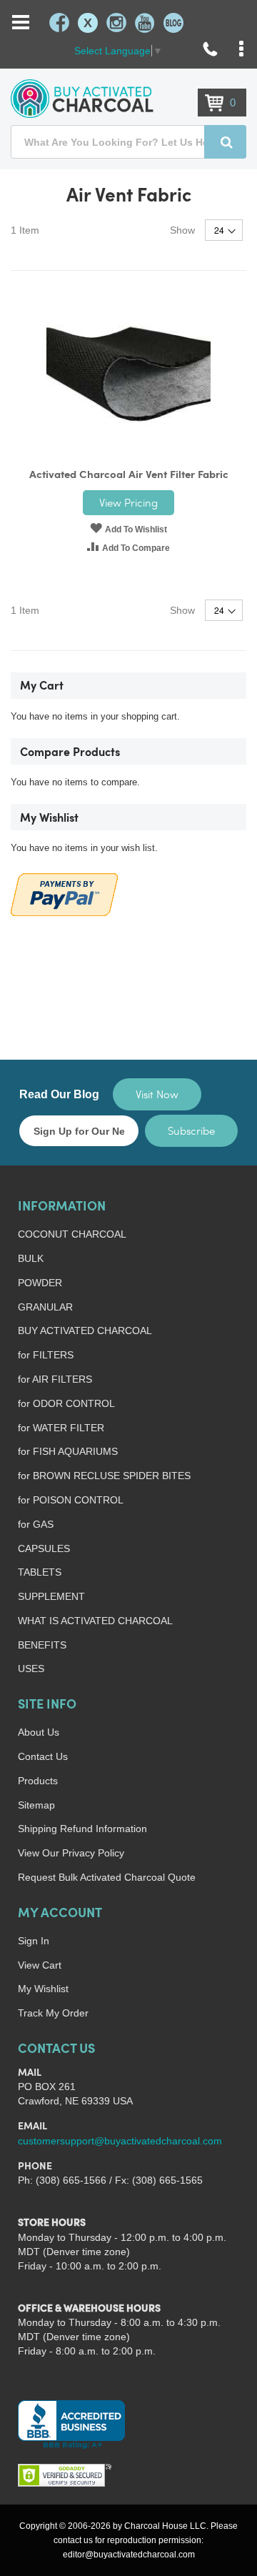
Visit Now (157, 1094)
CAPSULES (44, 1548)
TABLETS (40, 1572)
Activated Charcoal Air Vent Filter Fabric (129, 476)
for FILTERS (46, 1355)
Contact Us (43, 1756)
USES (31, 1669)
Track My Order (53, 2013)
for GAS (36, 1524)
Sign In (34, 1941)
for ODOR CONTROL (66, 1403)
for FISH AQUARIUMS (68, 1451)
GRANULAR (45, 1307)
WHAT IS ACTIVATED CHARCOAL (95, 1621)
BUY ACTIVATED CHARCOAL (85, 1331)
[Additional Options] (64, 893)
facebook (59, 23)
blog (173, 23)
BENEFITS (42, 1645)
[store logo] (82, 99)
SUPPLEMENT (51, 1596)
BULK (31, 1258)
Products (38, 1781)
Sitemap (36, 1805)
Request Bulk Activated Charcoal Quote (107, 1877)
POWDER (40, 1283)
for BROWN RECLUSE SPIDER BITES (104, 1476)
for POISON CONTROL (71, 1500)
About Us (39, 1732)
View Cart (40, 1965)
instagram (116, 23)
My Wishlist (43, 1989)
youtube (145, 23)
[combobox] (128, 142)
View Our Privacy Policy (71, 1853)
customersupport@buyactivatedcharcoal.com (120, 2141)
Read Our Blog (59, 1094)
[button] (128, 528)
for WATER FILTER (61, 1428)
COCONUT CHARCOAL (72, 1234)
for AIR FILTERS (55, 1379)
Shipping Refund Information (82, 1829)
